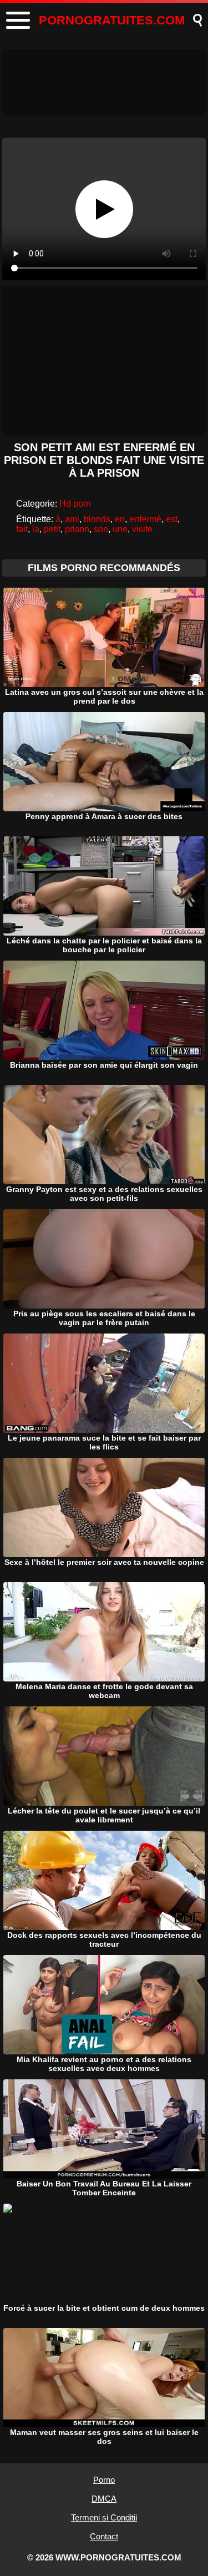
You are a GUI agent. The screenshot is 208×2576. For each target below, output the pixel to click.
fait (22, 529)
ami (72, 519)
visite (142, 529)
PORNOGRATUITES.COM (112, 20)
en (120, 519)
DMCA (104, 2499)
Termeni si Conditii (104, 2517)
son (101, 529)
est (172, 519)
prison (77, 529)
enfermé (145, 519)
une (120, 529)
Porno (104, 2480)
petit (52, 529)
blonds (97, 519)
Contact (104, 2536)
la (36, 529)
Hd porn (75, 504)
